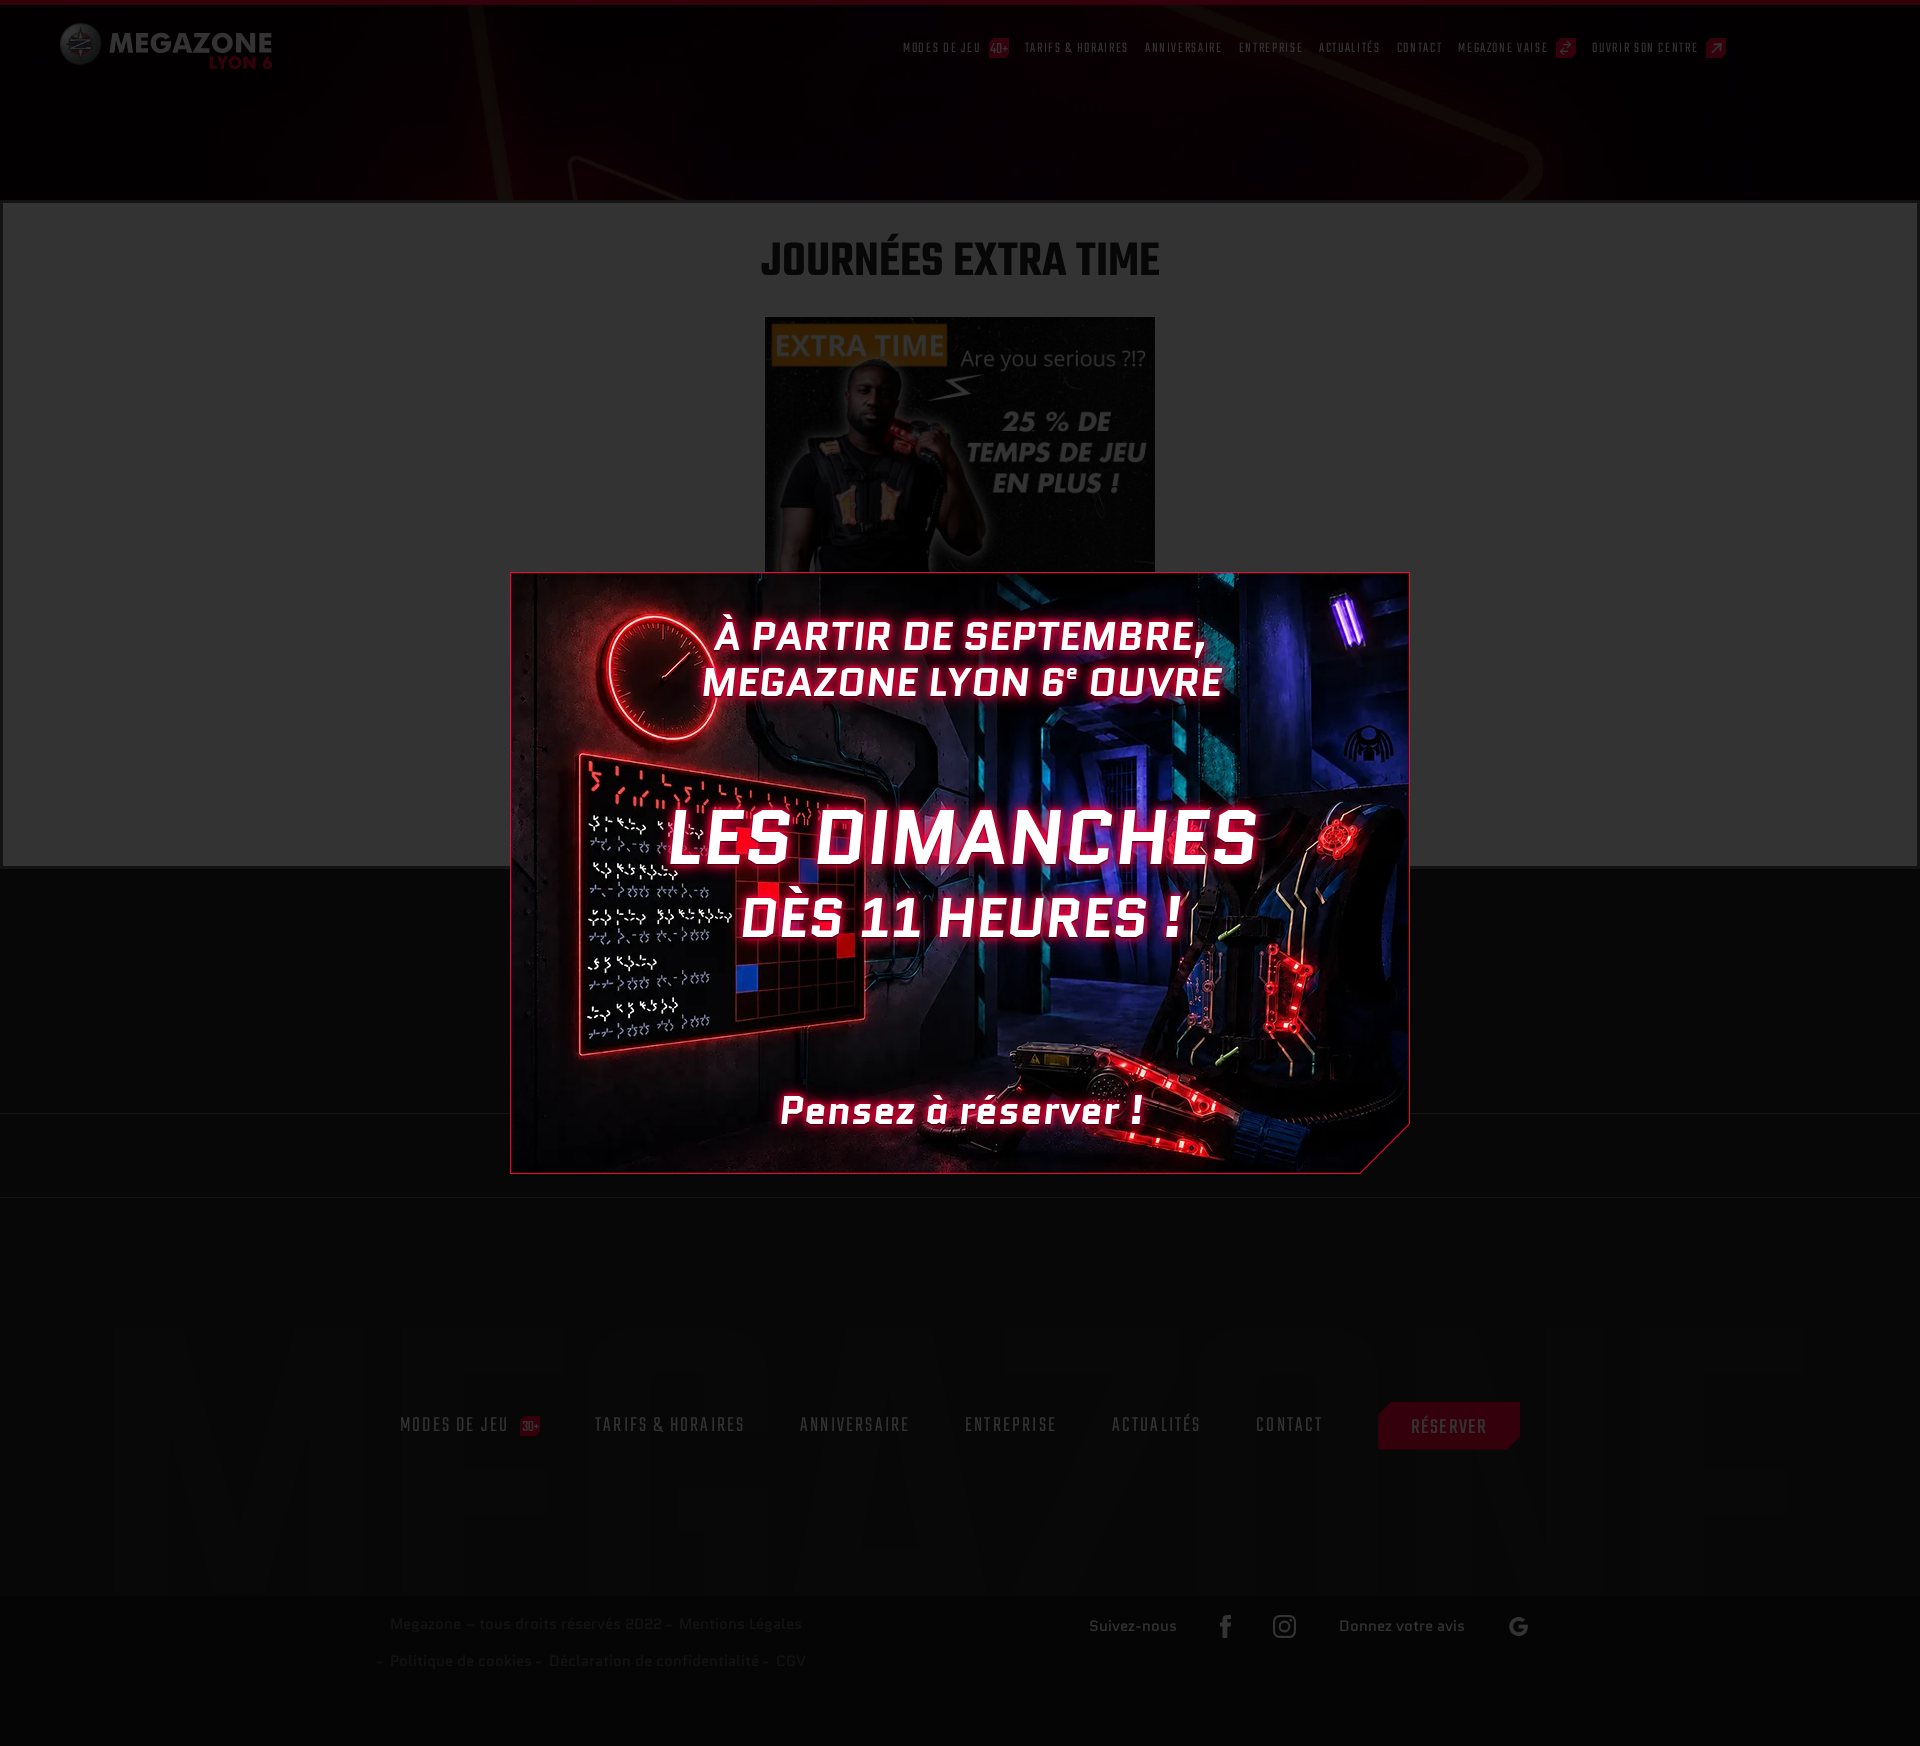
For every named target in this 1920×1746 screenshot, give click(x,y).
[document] (960, 873)
